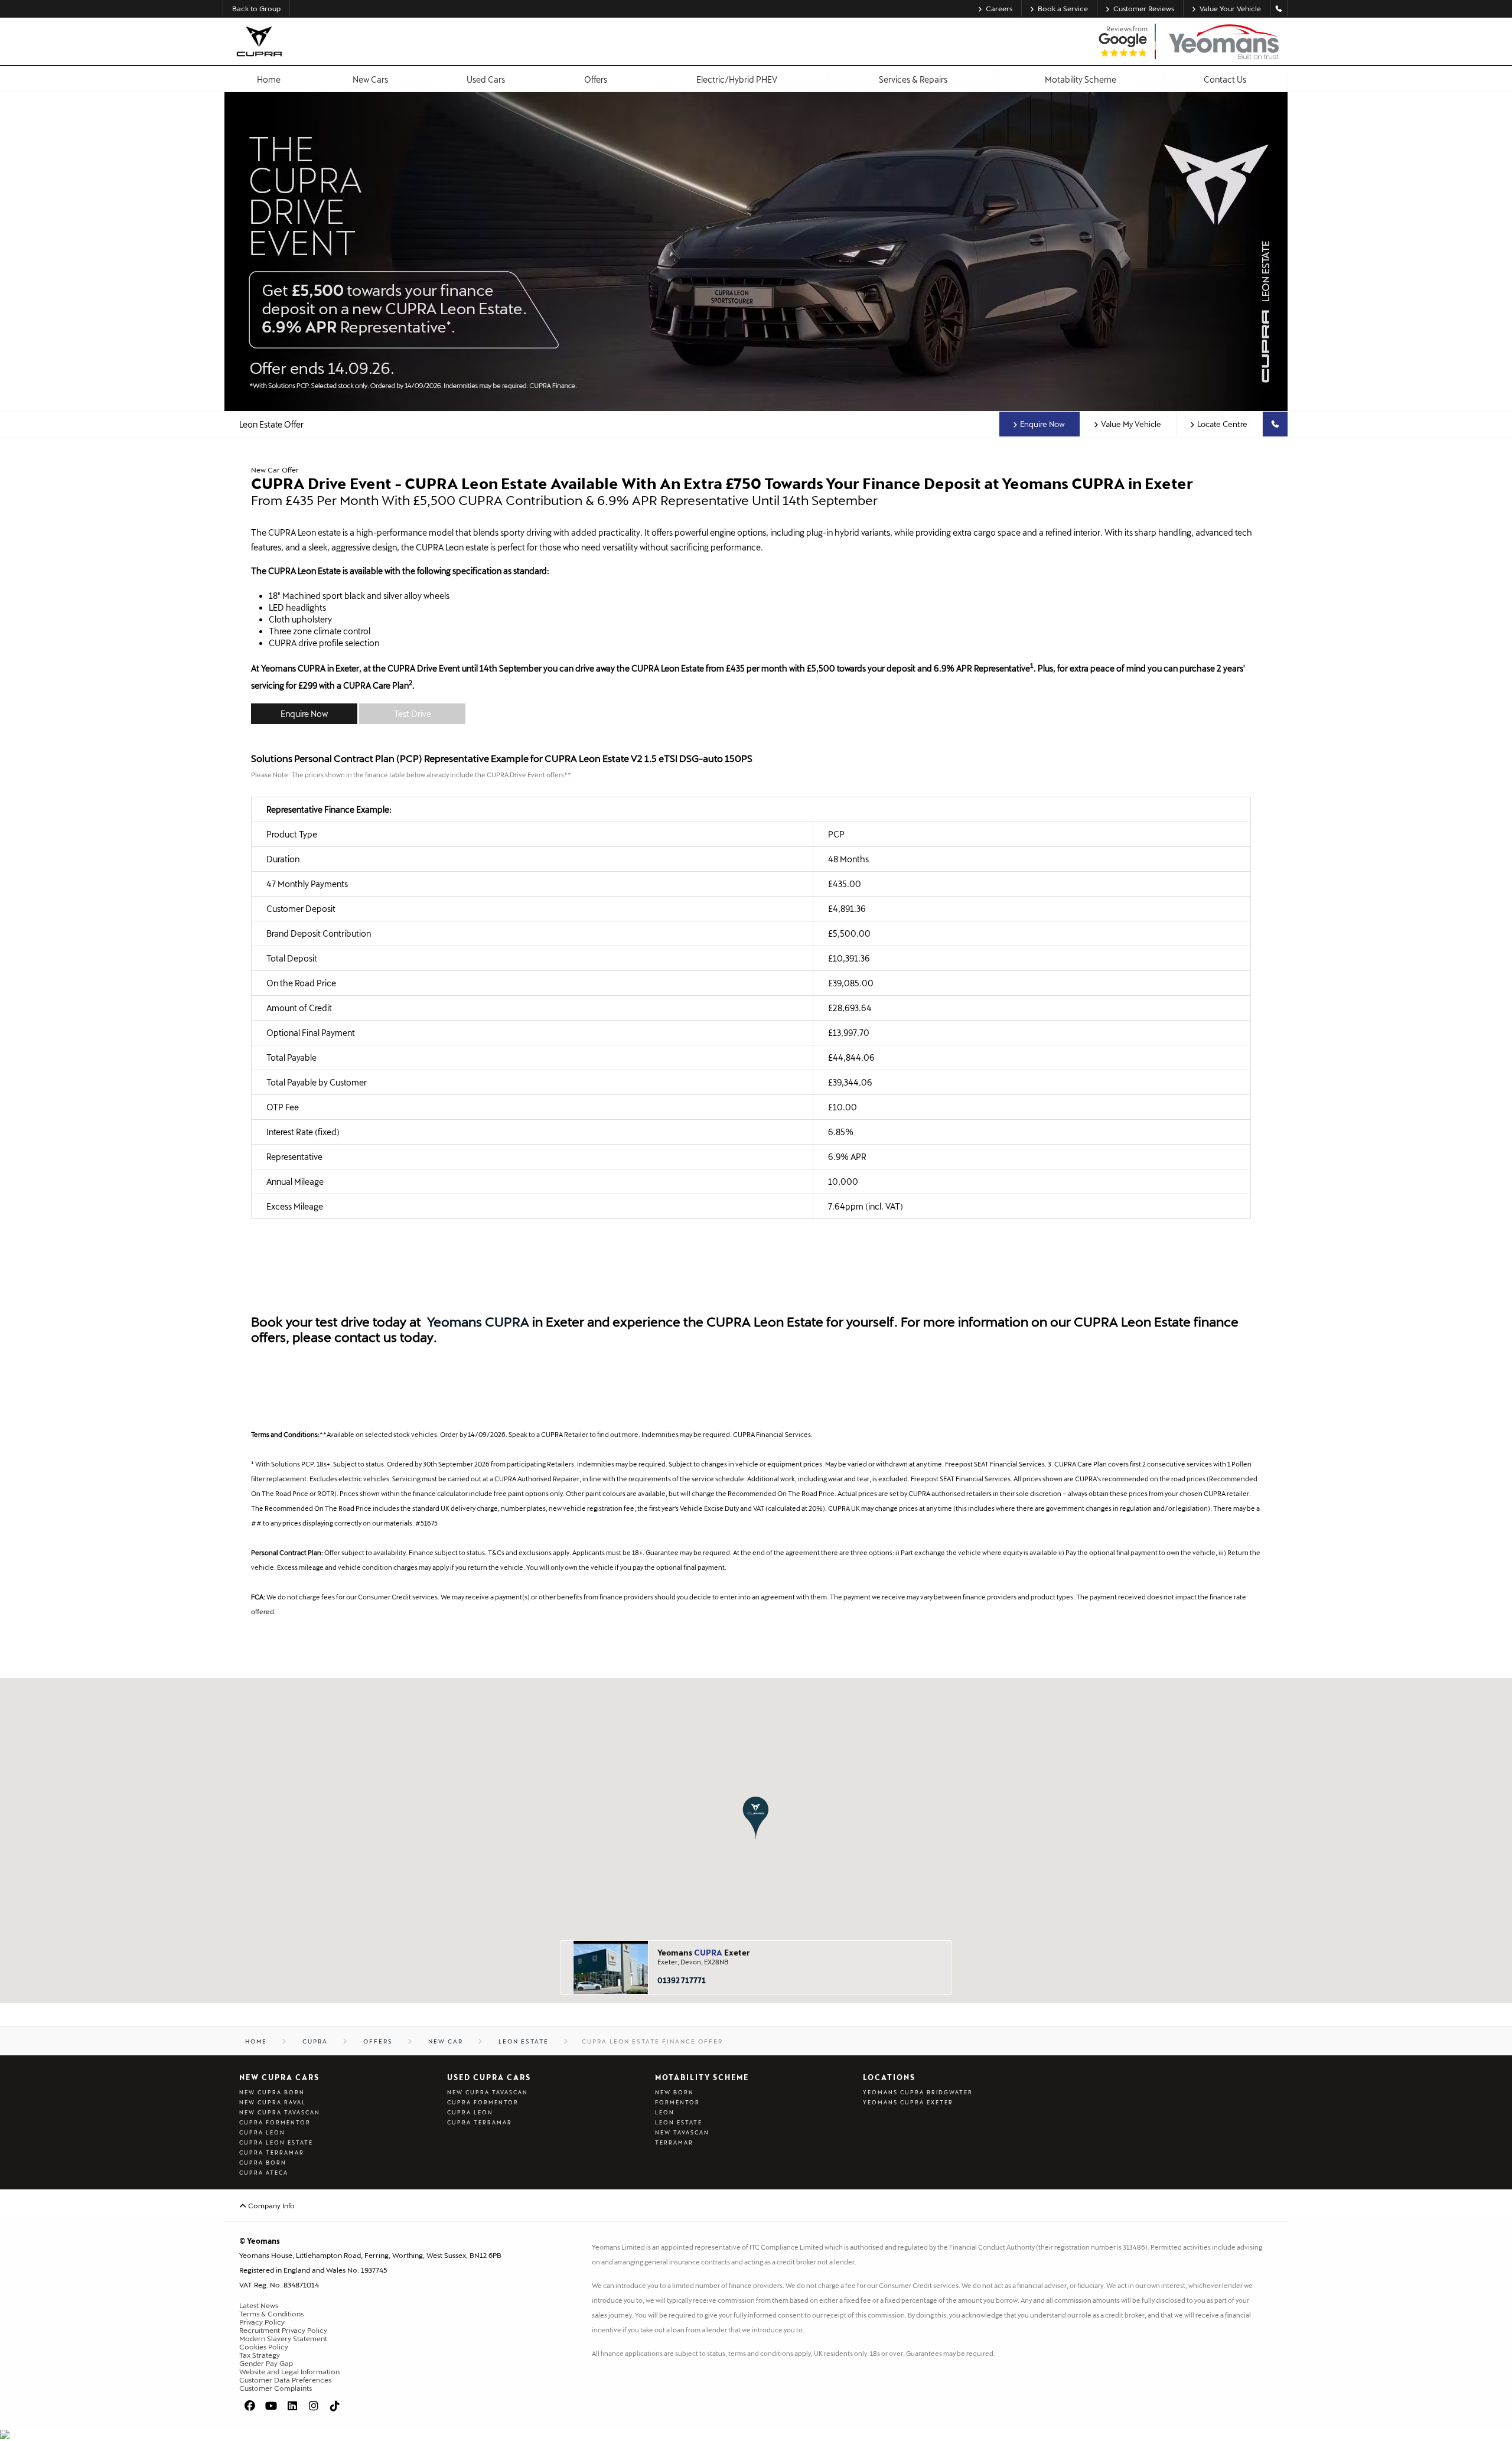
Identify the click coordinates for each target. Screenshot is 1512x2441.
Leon (665, 2112)
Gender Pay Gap (266, 2363)
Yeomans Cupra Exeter (908, 2102)
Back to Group (256, 8)
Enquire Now (1042, 424)
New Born (674, 2092)
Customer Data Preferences (285, 2380)
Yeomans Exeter (704, 1953)
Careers (999, 8)
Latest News (259, 2305)
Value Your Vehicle (1230, 8)
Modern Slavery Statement (283, 2338)
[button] (756, 1818)
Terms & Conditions (271, 2313)
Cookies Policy (264, 2347)
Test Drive (413, 714)
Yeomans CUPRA (478, 1321)
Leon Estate (679, 2122)
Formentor (677, 2102)
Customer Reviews (1144, 8)
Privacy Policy (262, 2322)
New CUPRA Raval (273, 2102)
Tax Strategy (260, 2355)
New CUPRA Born (272, 2092)
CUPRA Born (263, 2163)
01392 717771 (682, 1980)
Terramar (674, 2142)
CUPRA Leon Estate (276, 2142)
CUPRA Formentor (275, 2122)
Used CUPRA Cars (489, 2077)
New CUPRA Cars (279, 2077)
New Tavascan (682, 2132)
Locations (889, 2077)
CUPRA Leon (262, 2132)
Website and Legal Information (289, 2371)
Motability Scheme (702, 2077)
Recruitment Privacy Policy (283, 2330)
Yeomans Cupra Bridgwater (918, 2092)
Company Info (271, 2205)
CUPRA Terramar (272, 2152)
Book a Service (1063, 8)
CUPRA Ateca (264, 2173)
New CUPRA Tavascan (280, 2112)
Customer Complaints (276, 2388)
